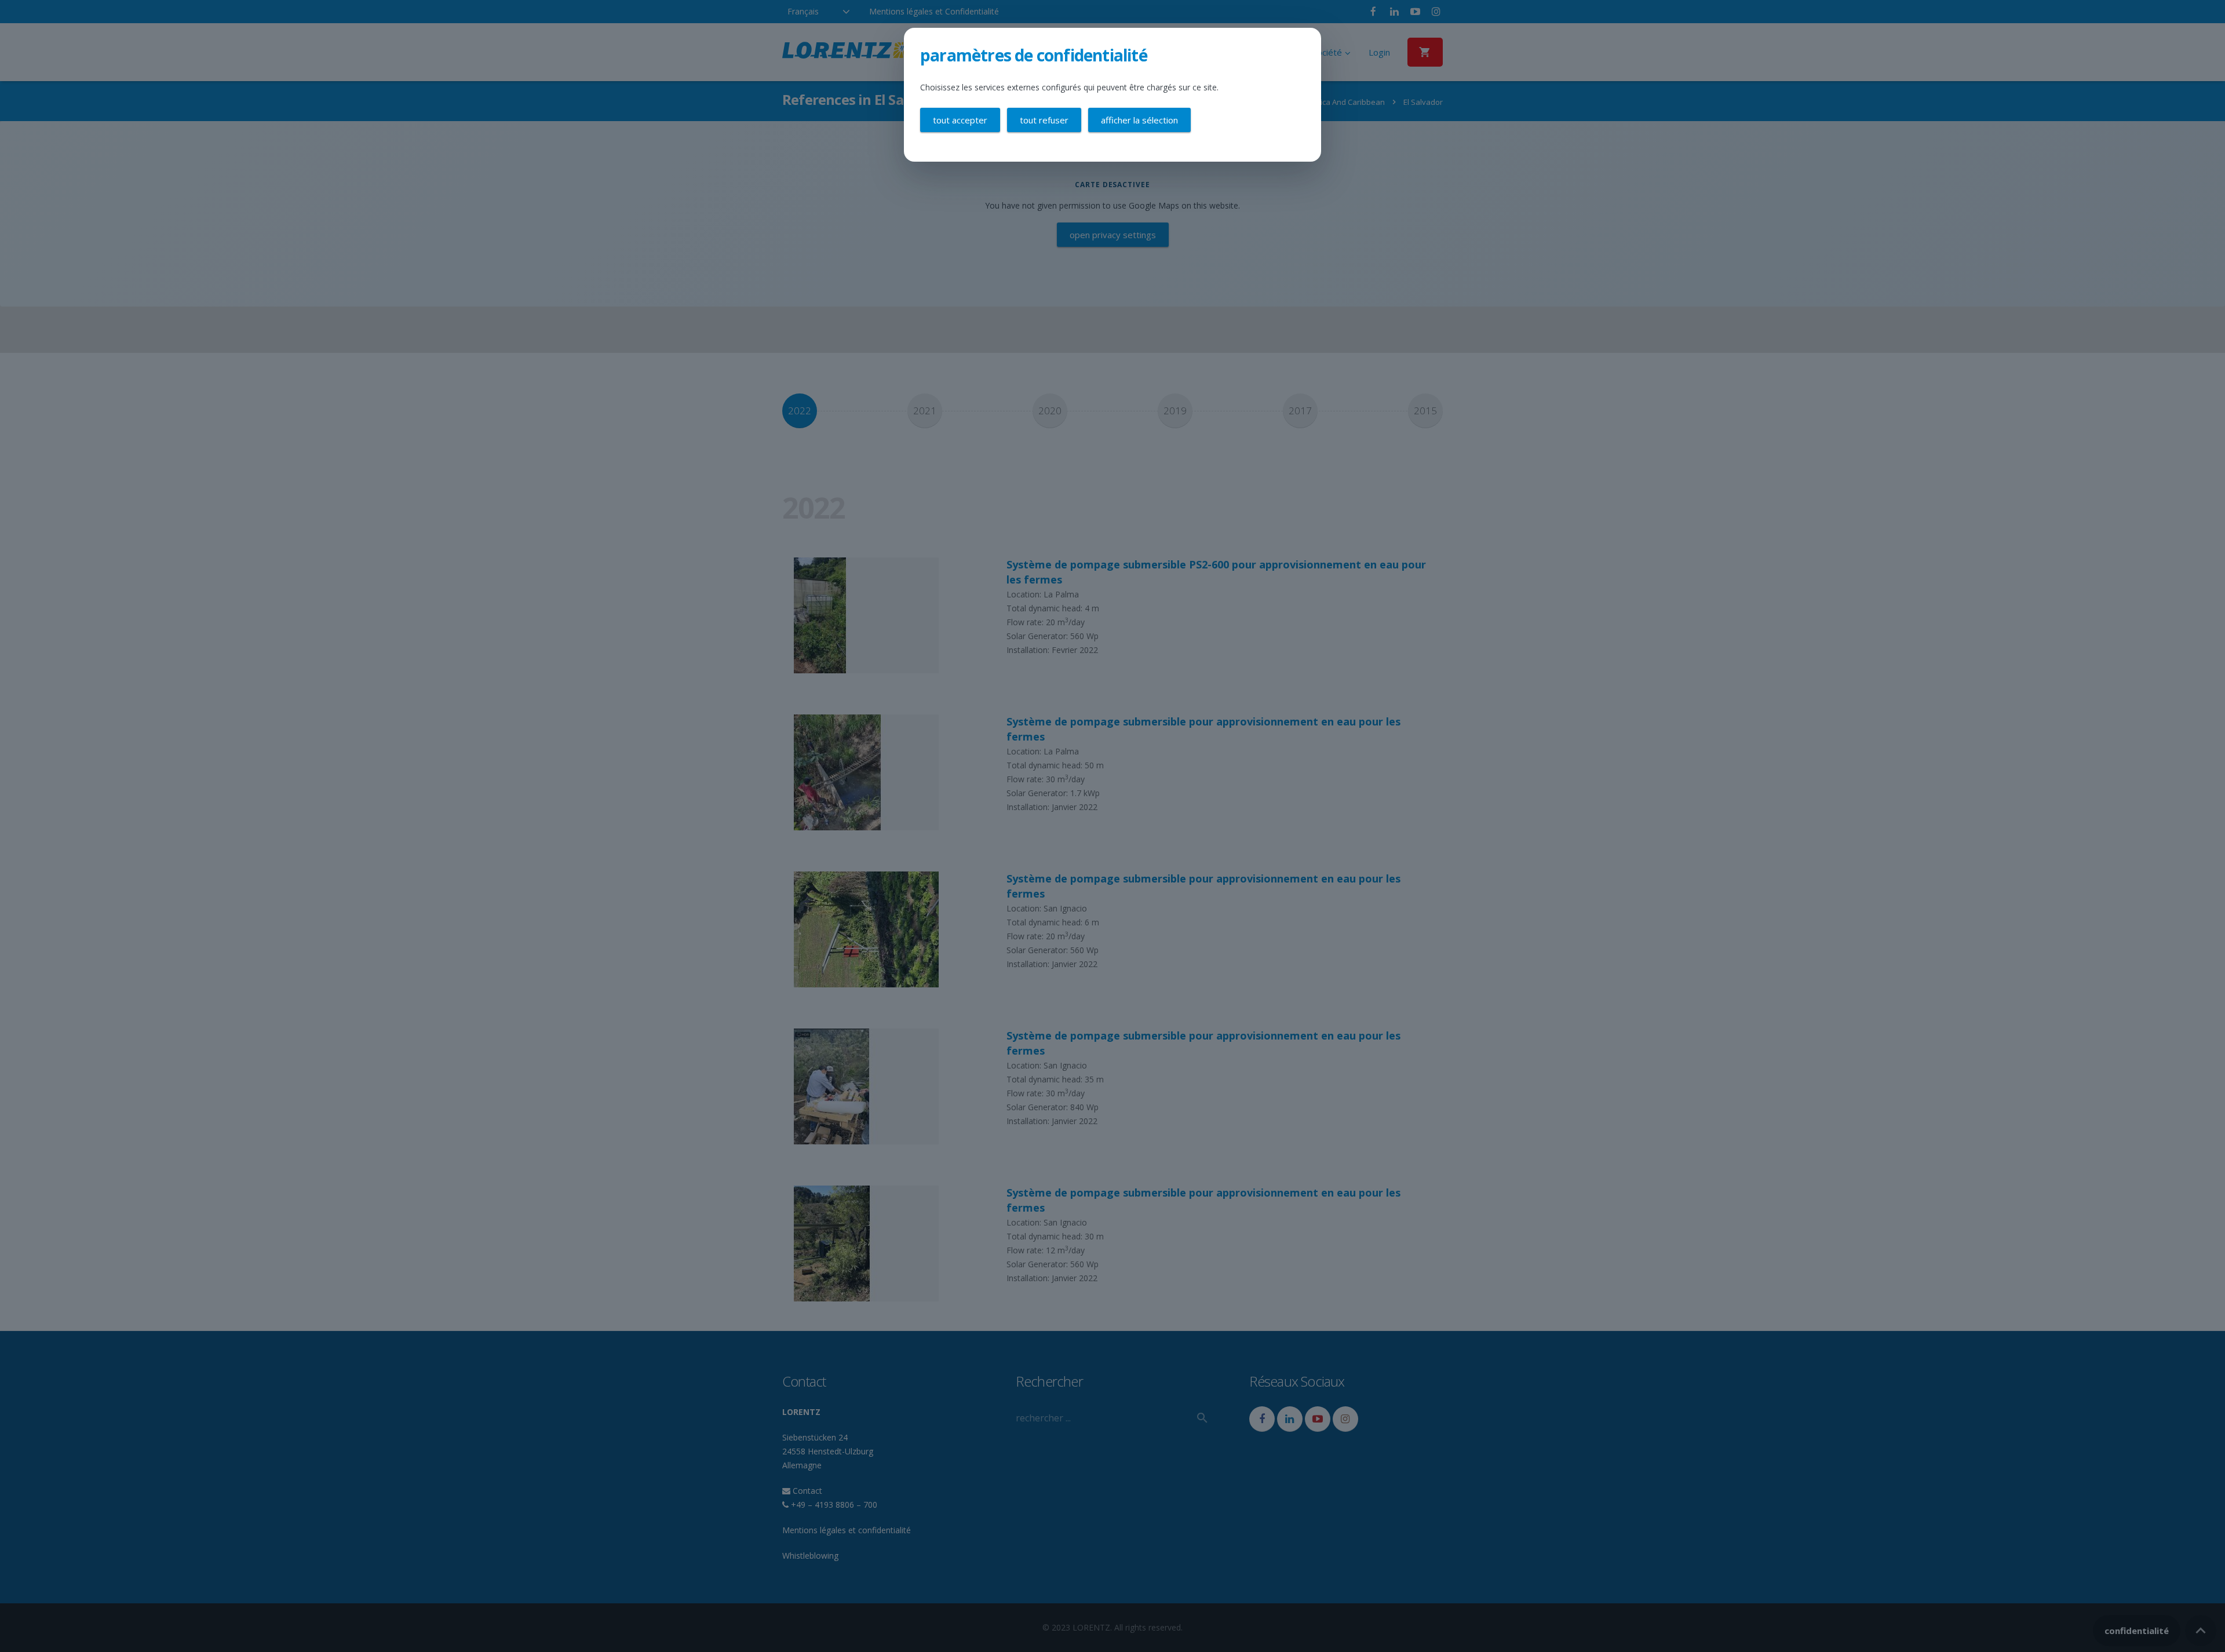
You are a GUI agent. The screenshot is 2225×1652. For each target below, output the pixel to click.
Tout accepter (960, 120)
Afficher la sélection (1139, 120)
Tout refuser (1044, 120)
